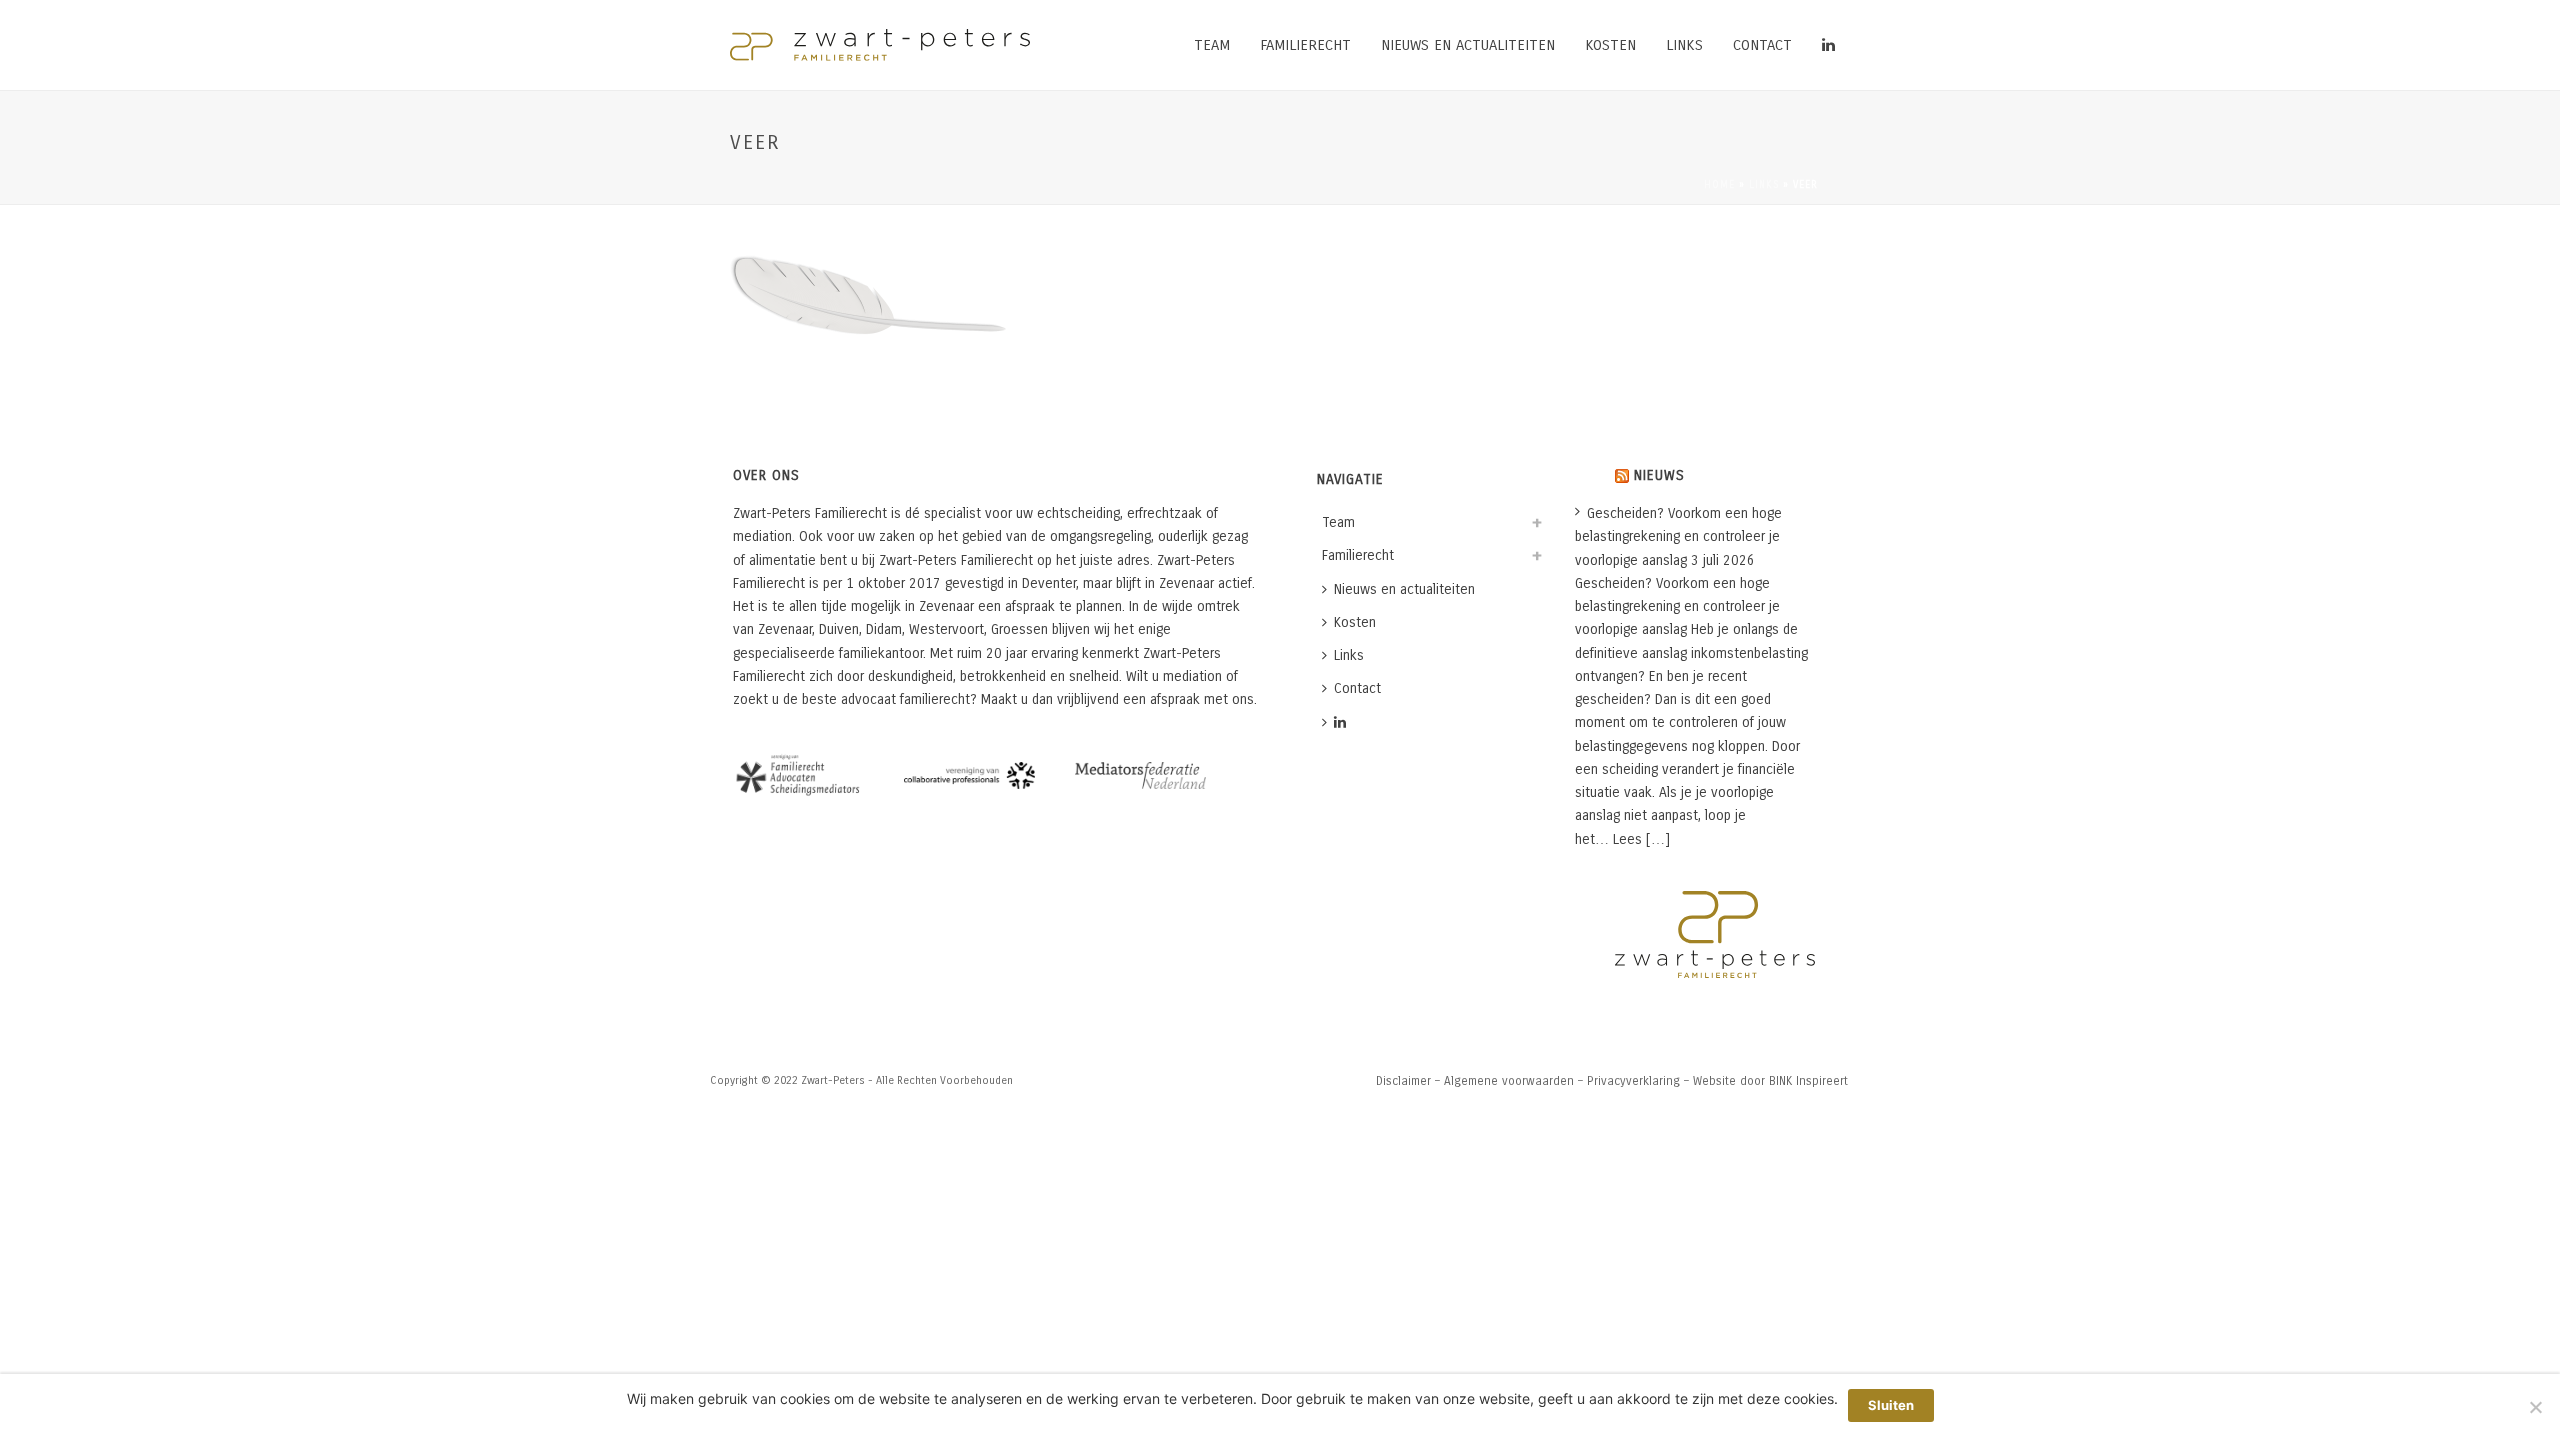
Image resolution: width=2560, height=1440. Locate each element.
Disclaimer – (1408, 1081)
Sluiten (1891, 1405)
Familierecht (1305, 45)
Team (1212, 45)
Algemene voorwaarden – (1513, 1081)
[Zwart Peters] (880, 45)
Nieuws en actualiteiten (1468, 45)
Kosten (1610, 45)
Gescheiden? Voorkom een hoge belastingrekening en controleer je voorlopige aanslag (1678, 536)
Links (1684, 45)
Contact (1762, 45)
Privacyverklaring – (1638, 1081)
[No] (2535, 1407)
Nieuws (1659, 475)
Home (1719, 185)
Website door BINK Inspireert (1770, 1081)
